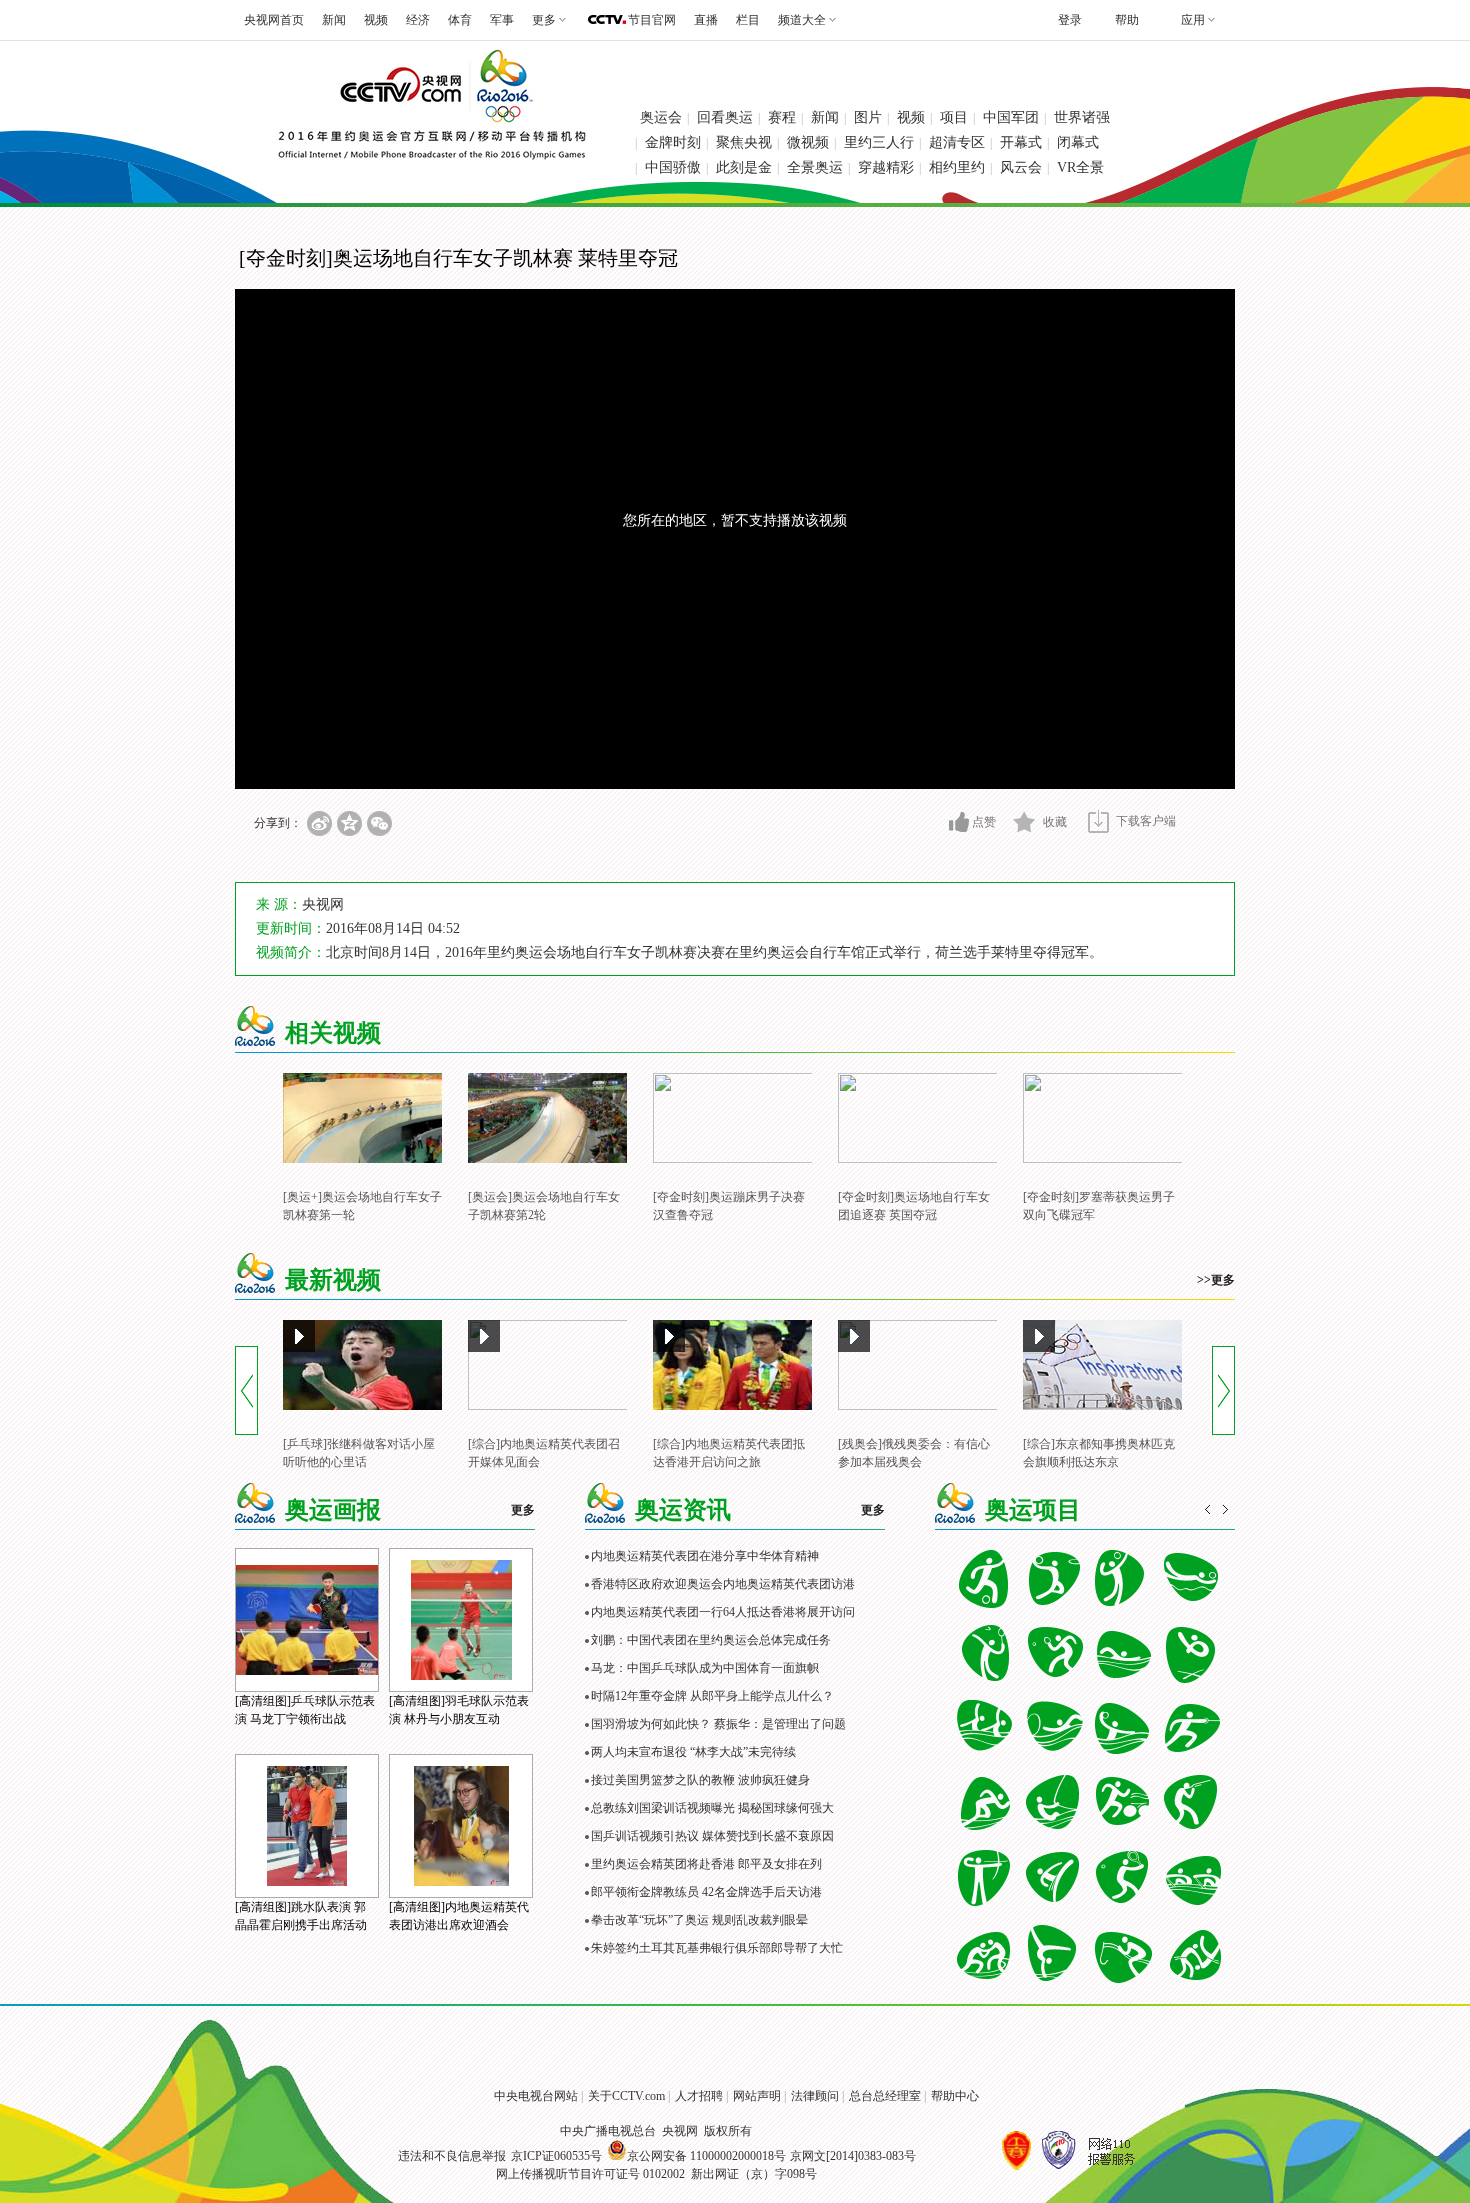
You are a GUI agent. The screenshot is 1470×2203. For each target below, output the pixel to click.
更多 (523, 1510)
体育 (460, 20)
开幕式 (1021, 142)
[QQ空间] (349, 823)
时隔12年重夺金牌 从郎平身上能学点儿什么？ (712, 1696)
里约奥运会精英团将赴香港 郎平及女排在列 (706, 1864)
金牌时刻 (673, 142)
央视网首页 (274, 20)
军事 (502, 20)
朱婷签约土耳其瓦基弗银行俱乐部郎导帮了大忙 (717, 1948)
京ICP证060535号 (556, 2156)
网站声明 (757, 2096)
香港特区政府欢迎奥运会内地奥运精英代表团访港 (723, 1584)
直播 (706, 20)
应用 (1193, 20)
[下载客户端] (1098, 821)
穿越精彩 (886, 167)
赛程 (782, 117)
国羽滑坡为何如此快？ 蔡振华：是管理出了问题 (718, 1724)
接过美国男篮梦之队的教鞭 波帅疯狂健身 (700, 1780)
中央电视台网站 (536, 2096)
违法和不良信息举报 (452, 2156)
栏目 (748, 20)
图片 (868, 117)
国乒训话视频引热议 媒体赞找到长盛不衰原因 (712, 1836)
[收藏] (1024, 822)
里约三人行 (879, 142)
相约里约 (957, 167)
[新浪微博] (319, 823)
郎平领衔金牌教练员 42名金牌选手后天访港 (706, 1892)
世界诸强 (1082, 117)
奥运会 (661, 117)
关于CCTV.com (626, 2096)
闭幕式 (1078, 142)
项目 (954, 117)
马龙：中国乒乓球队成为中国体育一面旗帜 (705, 1668)
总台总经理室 (885, 2096)
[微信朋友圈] (379, 823)
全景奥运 (815, 167)
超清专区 (957, 142)
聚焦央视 (744, 142)
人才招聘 (699, 2096)
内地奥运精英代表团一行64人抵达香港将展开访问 (723, 1612)
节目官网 (652, 20)
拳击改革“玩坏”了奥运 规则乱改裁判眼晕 (699, 1920)
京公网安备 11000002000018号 (706, 2156)
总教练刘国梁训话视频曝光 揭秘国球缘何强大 (712, 1808)
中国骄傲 (673, 167)
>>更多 (1216, 1280)
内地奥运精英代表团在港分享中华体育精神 (705, 1556)
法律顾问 (815, 2096)
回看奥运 (725, 117)
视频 (376, 20)
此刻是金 (744, 167)
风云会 (1021, 167)
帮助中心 (955, 2096)
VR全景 (1080, 167)
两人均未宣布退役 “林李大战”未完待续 (693, 1752)
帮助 (1127, 20)
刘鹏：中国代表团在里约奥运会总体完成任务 (711, 1640)
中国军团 (1011, 117)
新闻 (334, 20)
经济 (418, 20)
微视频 (808, 142)
